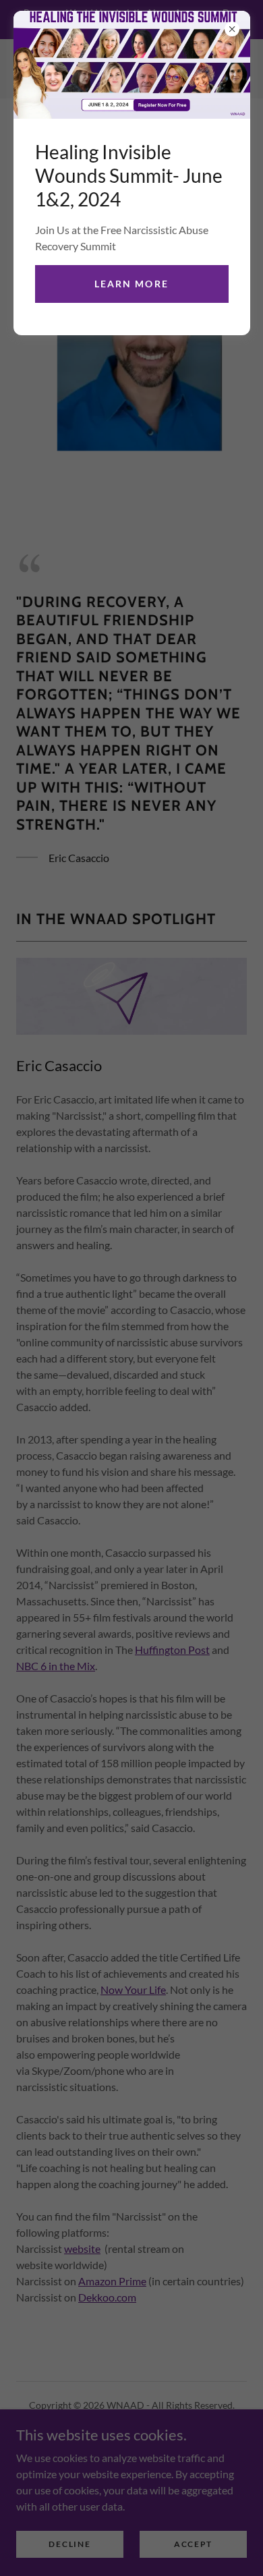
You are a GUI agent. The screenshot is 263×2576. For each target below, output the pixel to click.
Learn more (131, 284)
